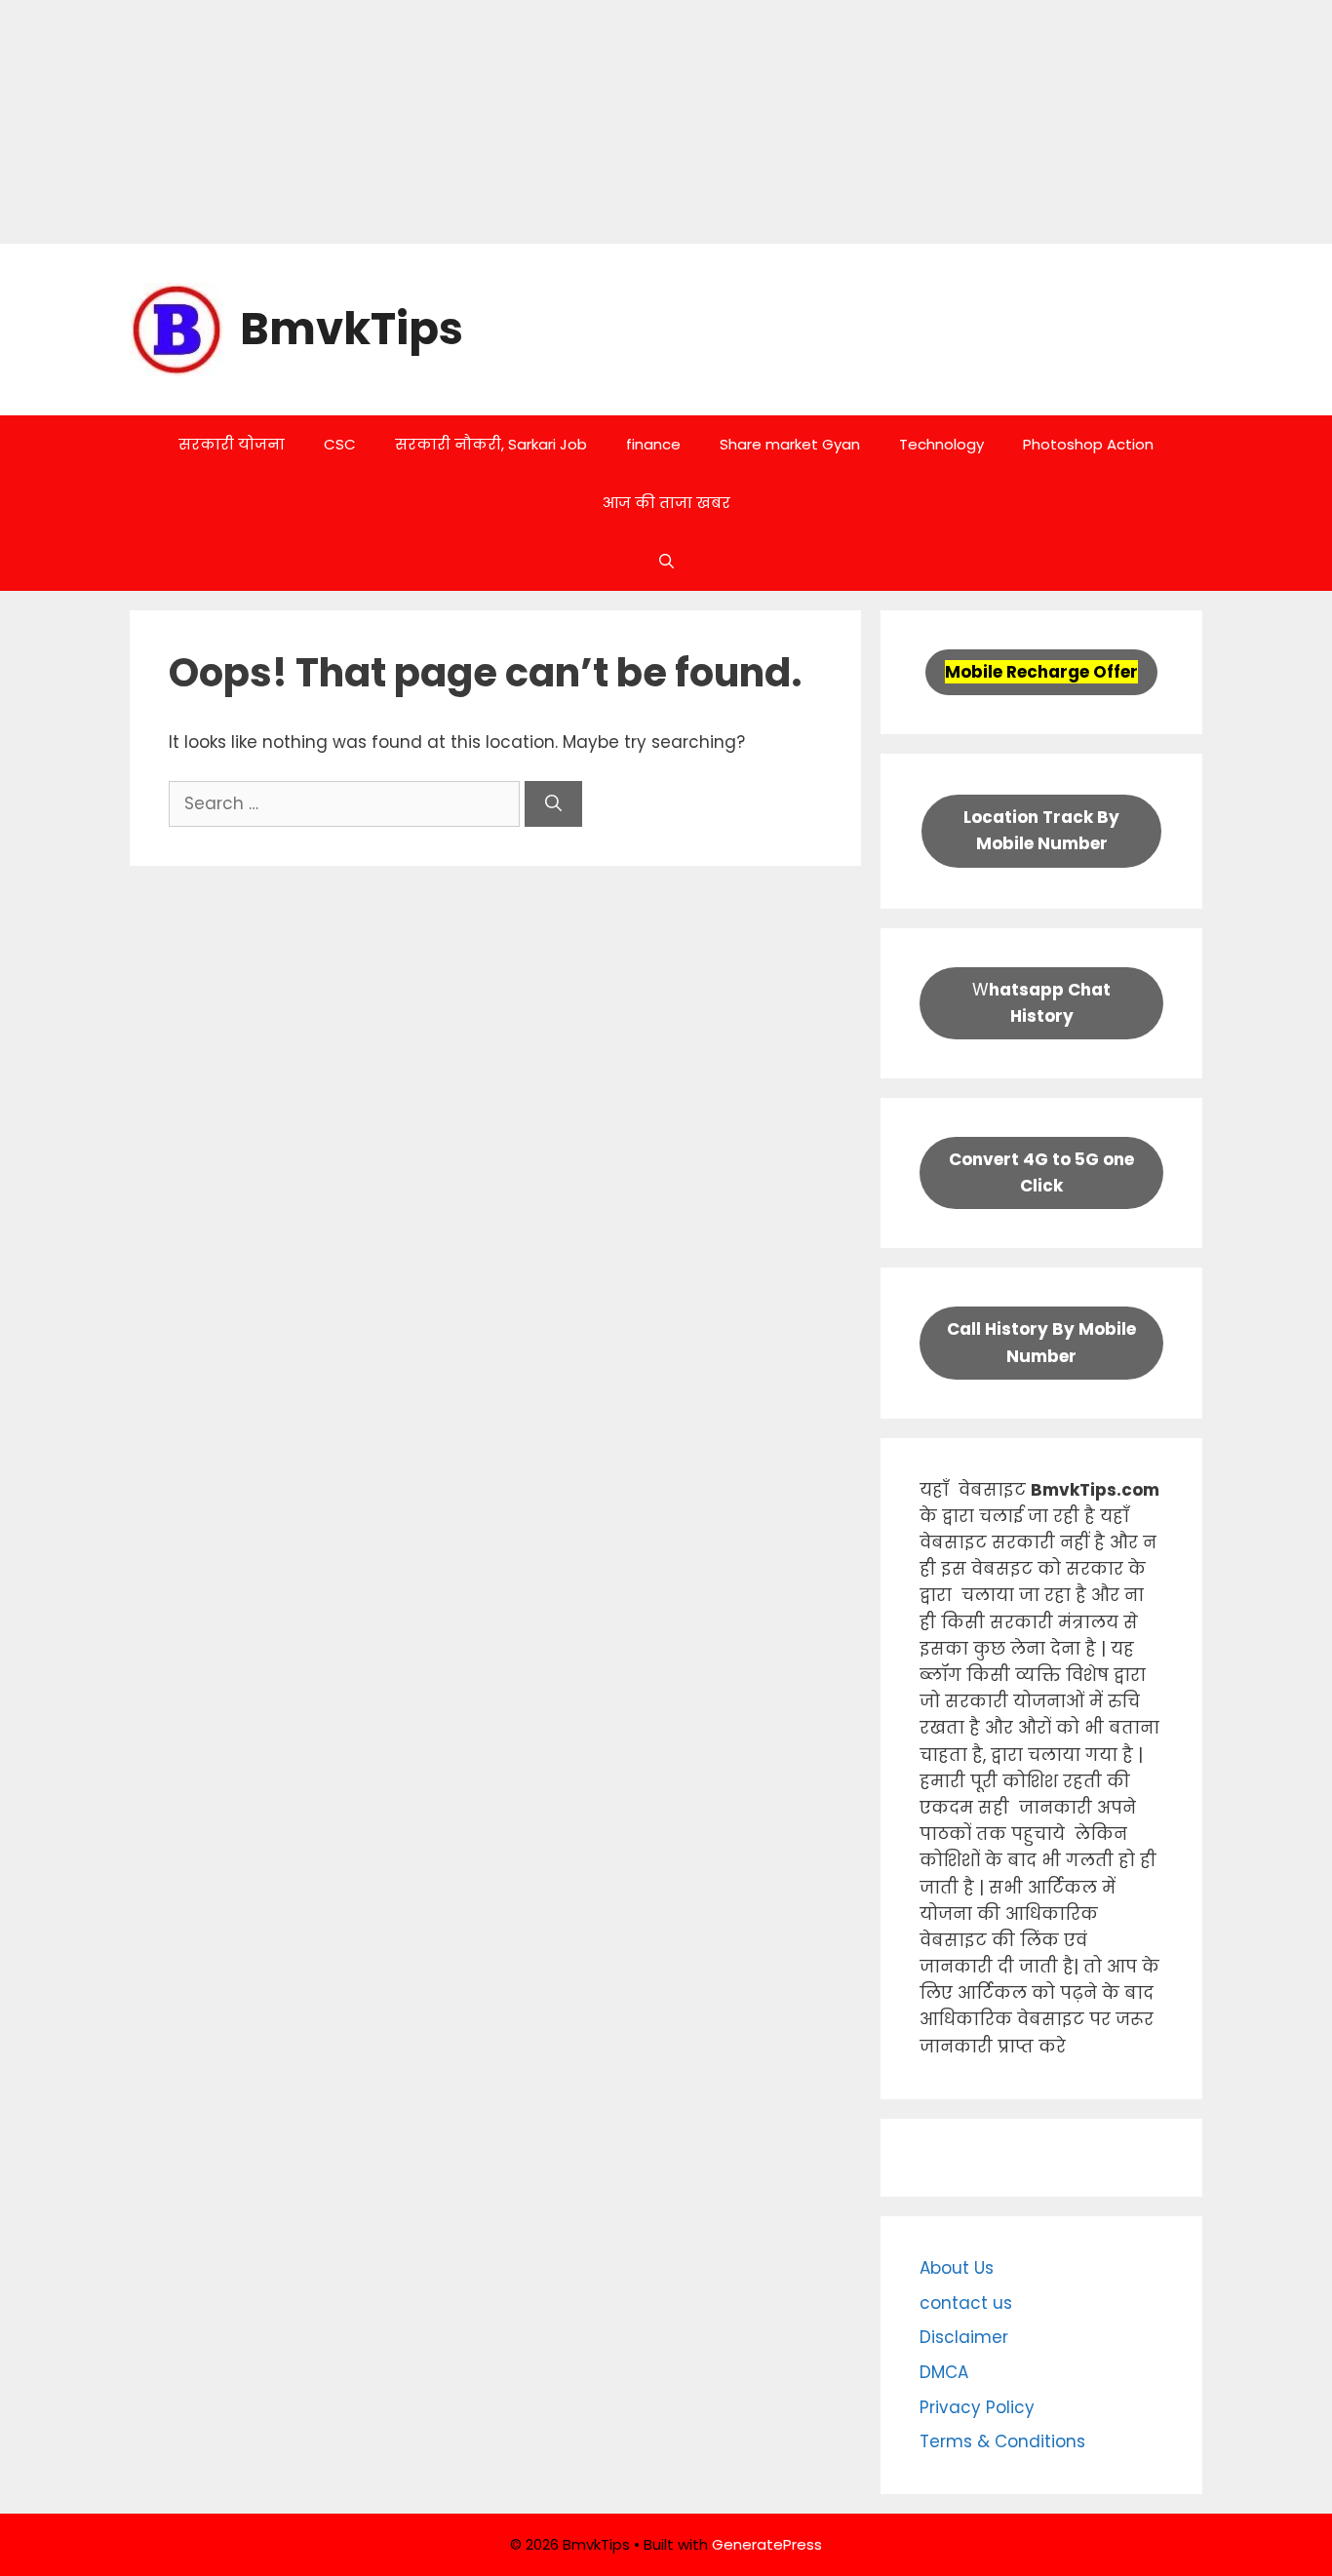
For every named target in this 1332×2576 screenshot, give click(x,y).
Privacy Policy (977, 2407)
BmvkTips (352, 329)
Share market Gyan (790, 444)
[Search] (553, 804)
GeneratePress (767, 2544)
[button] (666, 562)
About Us (957, 2268)
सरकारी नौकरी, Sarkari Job (491, 444)
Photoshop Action (1088, 444)
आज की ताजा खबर (666, 503)
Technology (941, 444)
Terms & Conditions (1002, 2441)
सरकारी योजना (232, 444)
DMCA (944, 2372)
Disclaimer (964, 2337)
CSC (340, 444)
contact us (966, 2303)
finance (653, 444)
